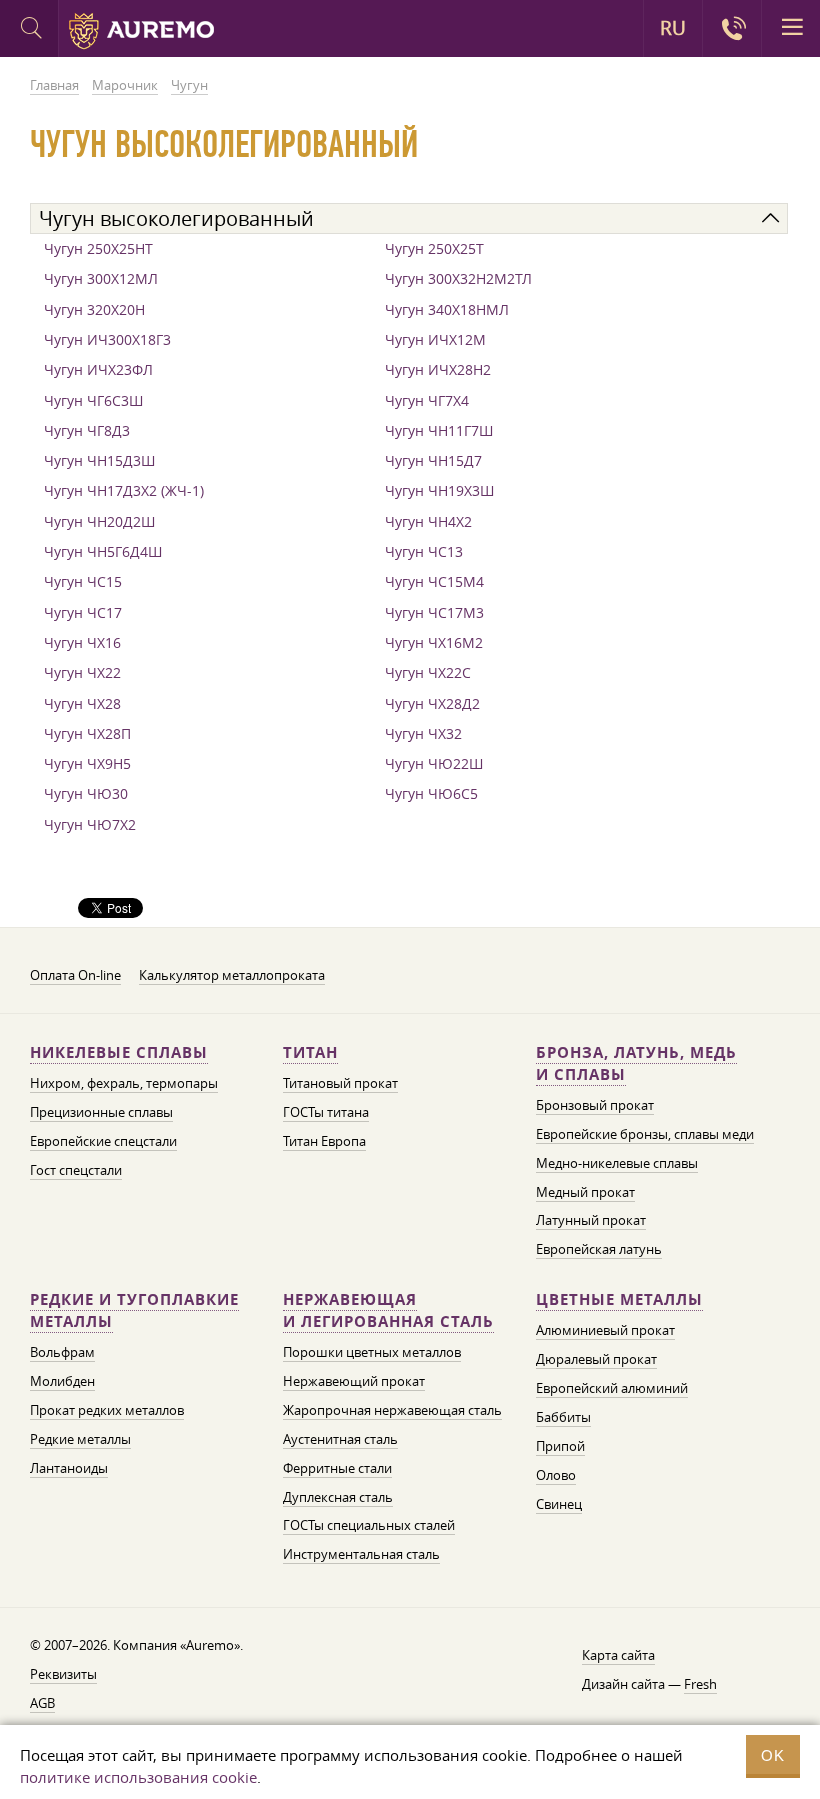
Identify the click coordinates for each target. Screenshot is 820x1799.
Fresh (700, 1684)
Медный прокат (585, 1192)
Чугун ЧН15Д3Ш (99, 460)
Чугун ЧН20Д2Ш (99, 521)
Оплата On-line (75, 975)
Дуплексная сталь (338, 1497)
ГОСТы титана (326, 1112)
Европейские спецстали (103, 1141)
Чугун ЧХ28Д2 (432, 703)
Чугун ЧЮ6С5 (431, 793)
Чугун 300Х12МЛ (101, 278)
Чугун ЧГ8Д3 (87, 430)
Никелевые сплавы (119, 1052)
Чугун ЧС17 (83, 612)
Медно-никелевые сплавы (617, 1163)
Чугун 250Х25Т (434, 248)
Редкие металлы (80, 1439)
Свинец (559, 1504)
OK (773, 1755)
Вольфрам (62, 1352)
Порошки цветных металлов (372, 1352)
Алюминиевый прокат (605, 1330)
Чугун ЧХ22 (82, 672)
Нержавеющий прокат (354, 1381)
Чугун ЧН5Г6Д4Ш (103, 551)
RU (673, 28)
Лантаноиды (69, 1468)
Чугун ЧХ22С (428, 672)
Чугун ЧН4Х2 (428, 521)
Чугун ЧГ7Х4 (427, 400)
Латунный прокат (591, 1220)
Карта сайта (618, 1655)
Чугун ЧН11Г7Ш (439, 430)
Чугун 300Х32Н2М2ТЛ (458, 278)
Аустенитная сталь (340, 1439)
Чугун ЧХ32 (423, 733)
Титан (310, 1052)
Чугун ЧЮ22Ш (434, 763)
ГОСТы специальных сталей (369, 1525)
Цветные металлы (619, 1299)
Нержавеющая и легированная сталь (388, 1310)
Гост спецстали (76, 1170)
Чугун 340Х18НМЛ (447, 309)
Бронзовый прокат (595, 1105)
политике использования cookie (138, 1777)
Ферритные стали (337, 1468)
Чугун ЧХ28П (87, 733)
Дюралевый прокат (596, 1359)
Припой (560, 1446)
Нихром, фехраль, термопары (124, 1083)
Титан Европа (324, 1141)
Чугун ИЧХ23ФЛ (98, 369)
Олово (556, 1475)
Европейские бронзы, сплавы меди (645, 1134)
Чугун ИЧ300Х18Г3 (107, 339)
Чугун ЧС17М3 (434, 612)
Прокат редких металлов (107, 1410)
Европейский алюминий (612, 1388)
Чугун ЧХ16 (82, 642)
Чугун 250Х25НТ (98, 248)
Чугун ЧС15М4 (434, 581)
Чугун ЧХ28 (82, 703)
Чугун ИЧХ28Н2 (438, 369)
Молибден (62, 1381)
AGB (42, 1703)
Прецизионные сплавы (101, 1112)
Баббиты (563, 1417)
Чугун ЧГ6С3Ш (93, 400)
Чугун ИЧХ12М (435, 339)
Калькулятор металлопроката (232, 975)
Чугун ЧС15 (83, 581)
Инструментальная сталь (361, 1554)
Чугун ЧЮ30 (86, 793)
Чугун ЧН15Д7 (433, 460)
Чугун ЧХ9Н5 (87, 763)
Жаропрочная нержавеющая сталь (392, 1410)
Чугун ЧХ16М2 (434, 642)
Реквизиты (63, 1674)
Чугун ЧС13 (424, 551)
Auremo (141, 31)
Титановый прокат (340, 1083)
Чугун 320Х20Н (94, 309)
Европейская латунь (599, 1249)
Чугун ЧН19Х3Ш (439, 490)
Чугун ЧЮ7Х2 (90, 824)
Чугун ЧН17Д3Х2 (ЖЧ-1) (124, 490)
